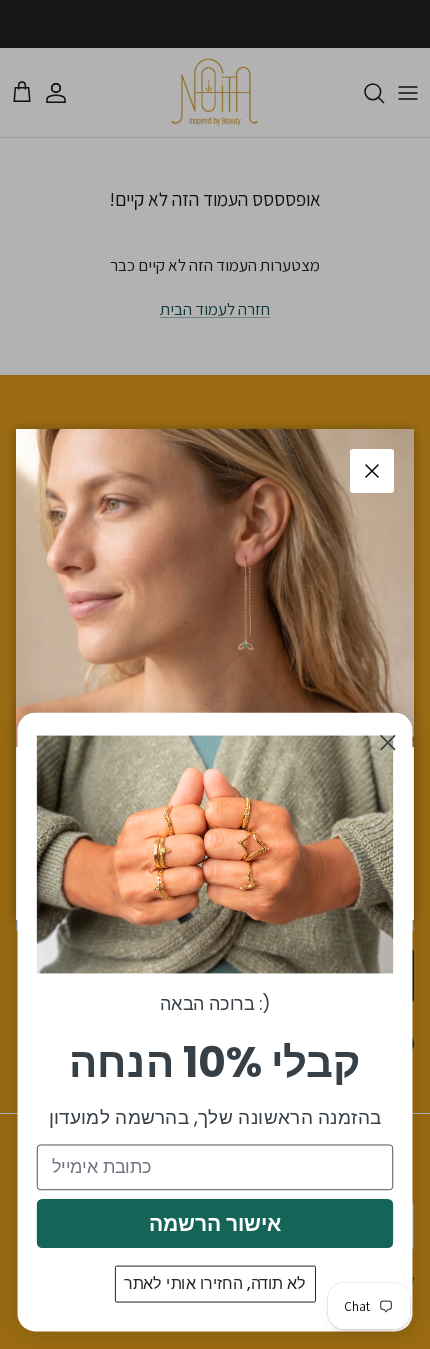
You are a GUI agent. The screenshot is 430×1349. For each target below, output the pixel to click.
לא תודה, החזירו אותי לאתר (215, 1284)
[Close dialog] (387, 742)
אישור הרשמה (215, 1223)
